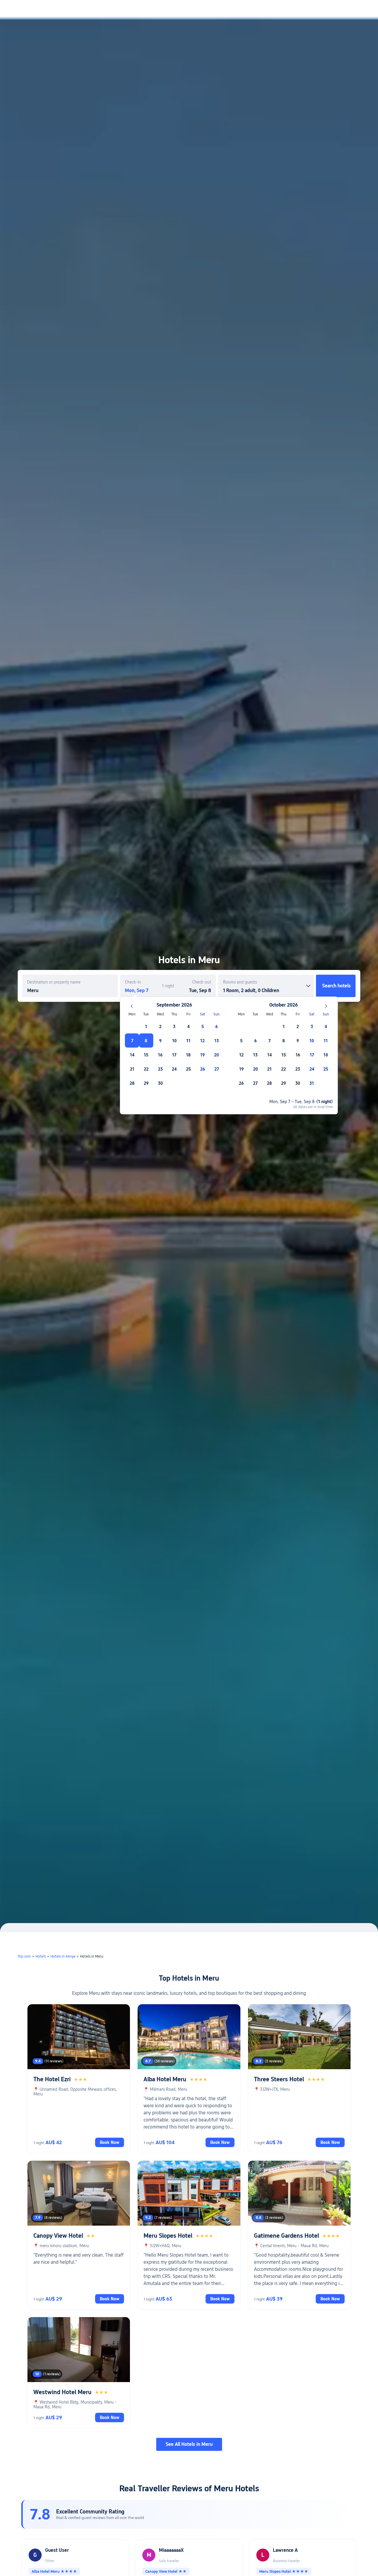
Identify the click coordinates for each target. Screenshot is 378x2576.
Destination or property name (54, 982)
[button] (329, 10)
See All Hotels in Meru (189, 2444)
